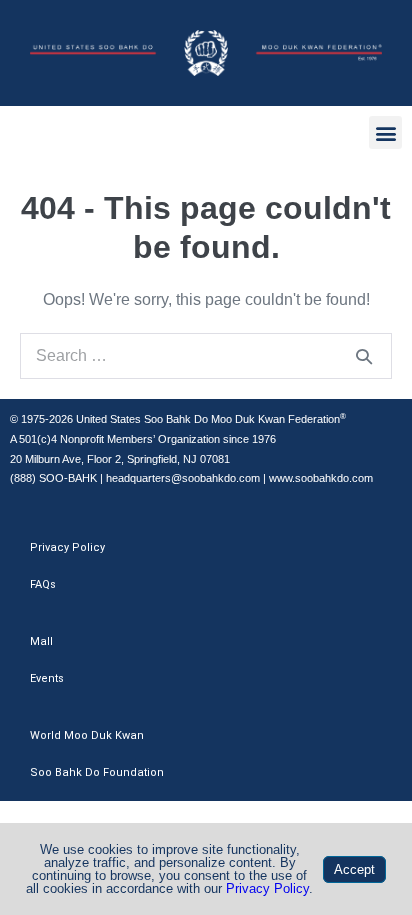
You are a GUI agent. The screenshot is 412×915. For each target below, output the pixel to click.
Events (47, 678)
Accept (354, 869)
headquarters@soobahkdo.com (183, 478)
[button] (385, 132)
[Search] (364, 356)
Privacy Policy (67, 547)
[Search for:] (206, 355)
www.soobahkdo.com (321, 478)
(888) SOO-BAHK (53, 478)
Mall (41, 641)
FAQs (43, 584)
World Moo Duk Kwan (87, 735)
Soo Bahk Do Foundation (97, 772)
